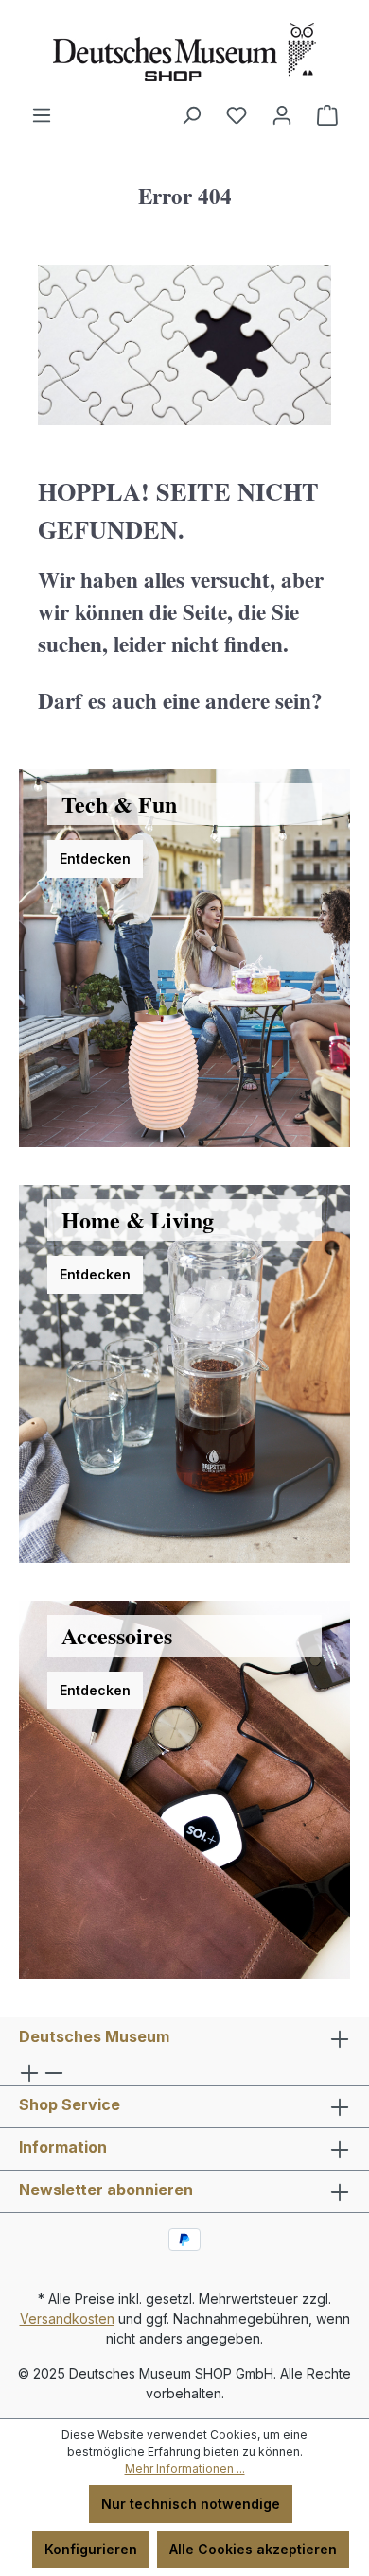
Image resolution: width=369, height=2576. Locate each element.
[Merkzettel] (237, 115)
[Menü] (42, 115)
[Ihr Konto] (282, 115)
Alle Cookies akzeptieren (253, 2549)
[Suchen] (191, 115)
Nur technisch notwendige (191, 2504)
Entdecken (95, 859)
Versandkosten (67, 2318)
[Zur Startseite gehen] (184, 52)
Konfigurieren (91, 2549)
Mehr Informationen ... (185, 2469)
